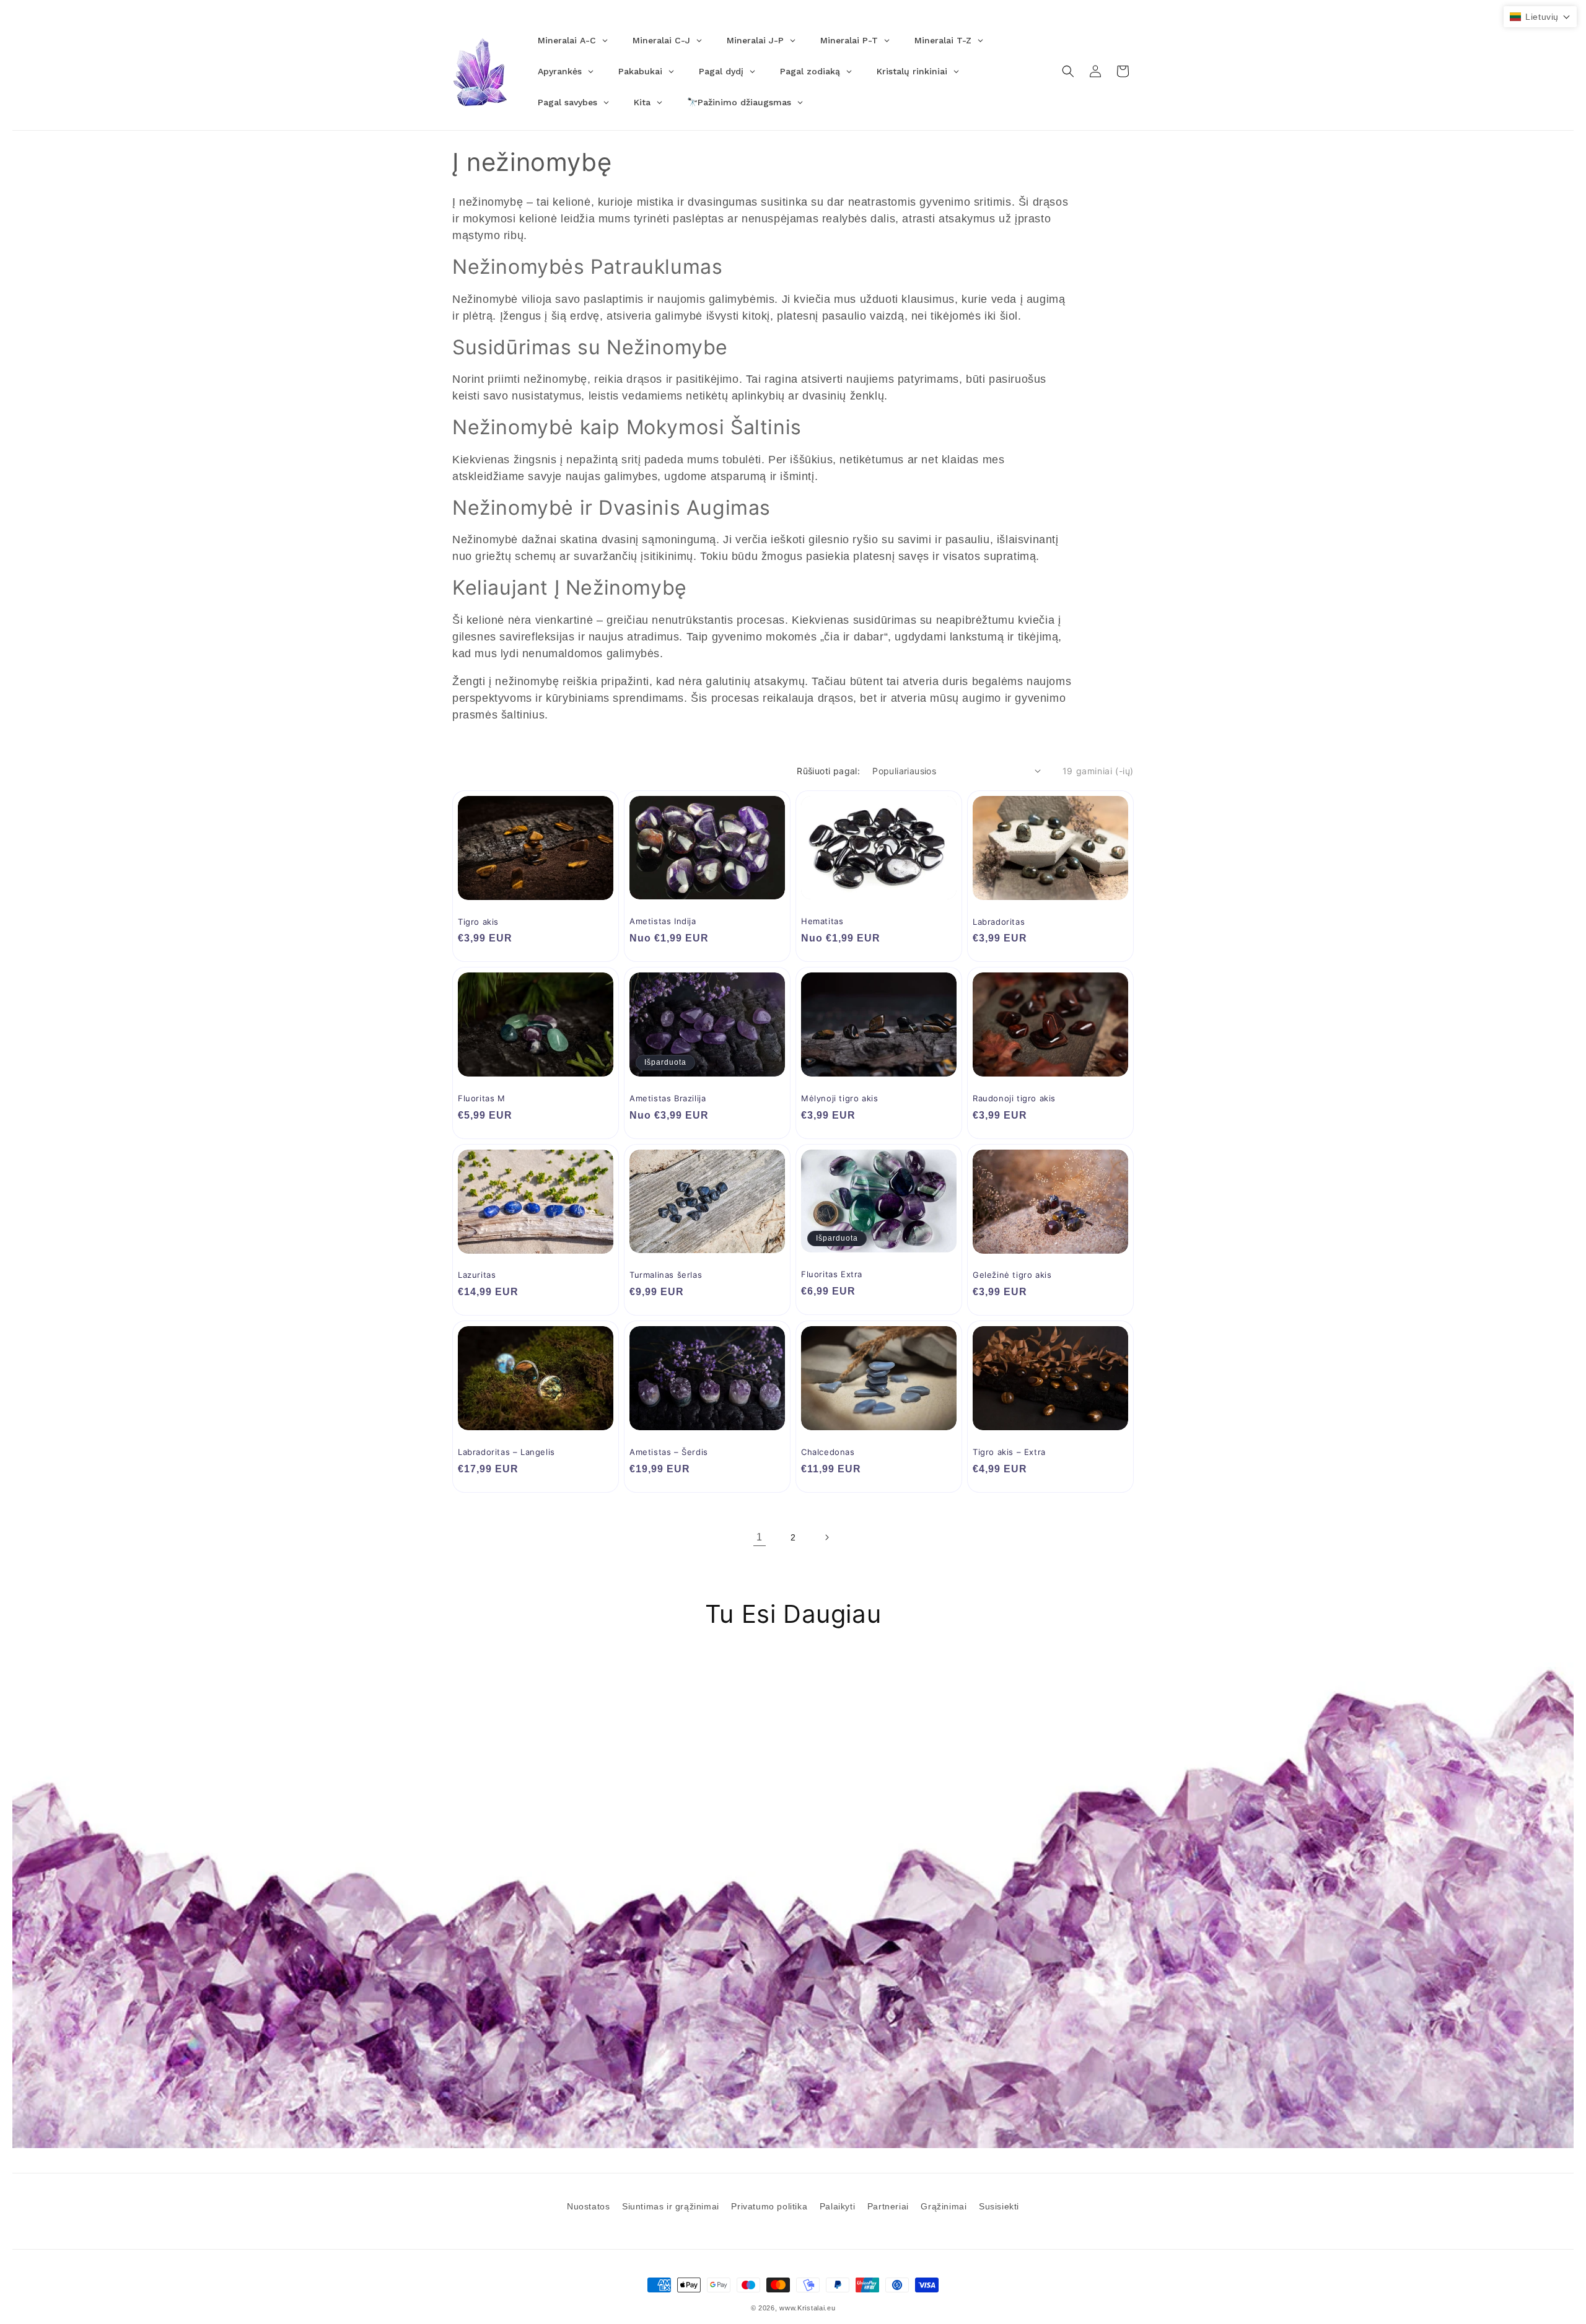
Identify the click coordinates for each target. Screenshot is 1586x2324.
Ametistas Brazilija (668, 1098)
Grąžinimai (944, 2206)
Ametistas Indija (663, 921)
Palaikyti (837, 2206)
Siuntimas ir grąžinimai (671, 2206)
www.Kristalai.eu (807, 2308)
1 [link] (760, 1537)
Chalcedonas (828, 1452)
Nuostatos (588, 2206)
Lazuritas (477, 1275)
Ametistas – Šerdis (669, 1452)
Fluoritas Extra (832, 1274)
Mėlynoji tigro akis (839, 1098)
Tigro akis (478, 922)
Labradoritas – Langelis (506, 1452)
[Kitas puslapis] (826, 1537)
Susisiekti (999, 2206)
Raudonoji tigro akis (1014, 1098)
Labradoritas (999, 922)
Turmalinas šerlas (666, 1275)
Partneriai (888, 2206)
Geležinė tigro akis (1012, 1275)
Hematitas (822, 921)
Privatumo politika (769, 2206)
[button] (1068, 71)
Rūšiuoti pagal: (828, 771)
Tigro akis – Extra (1009, 1452)
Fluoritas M (482, 1098)
